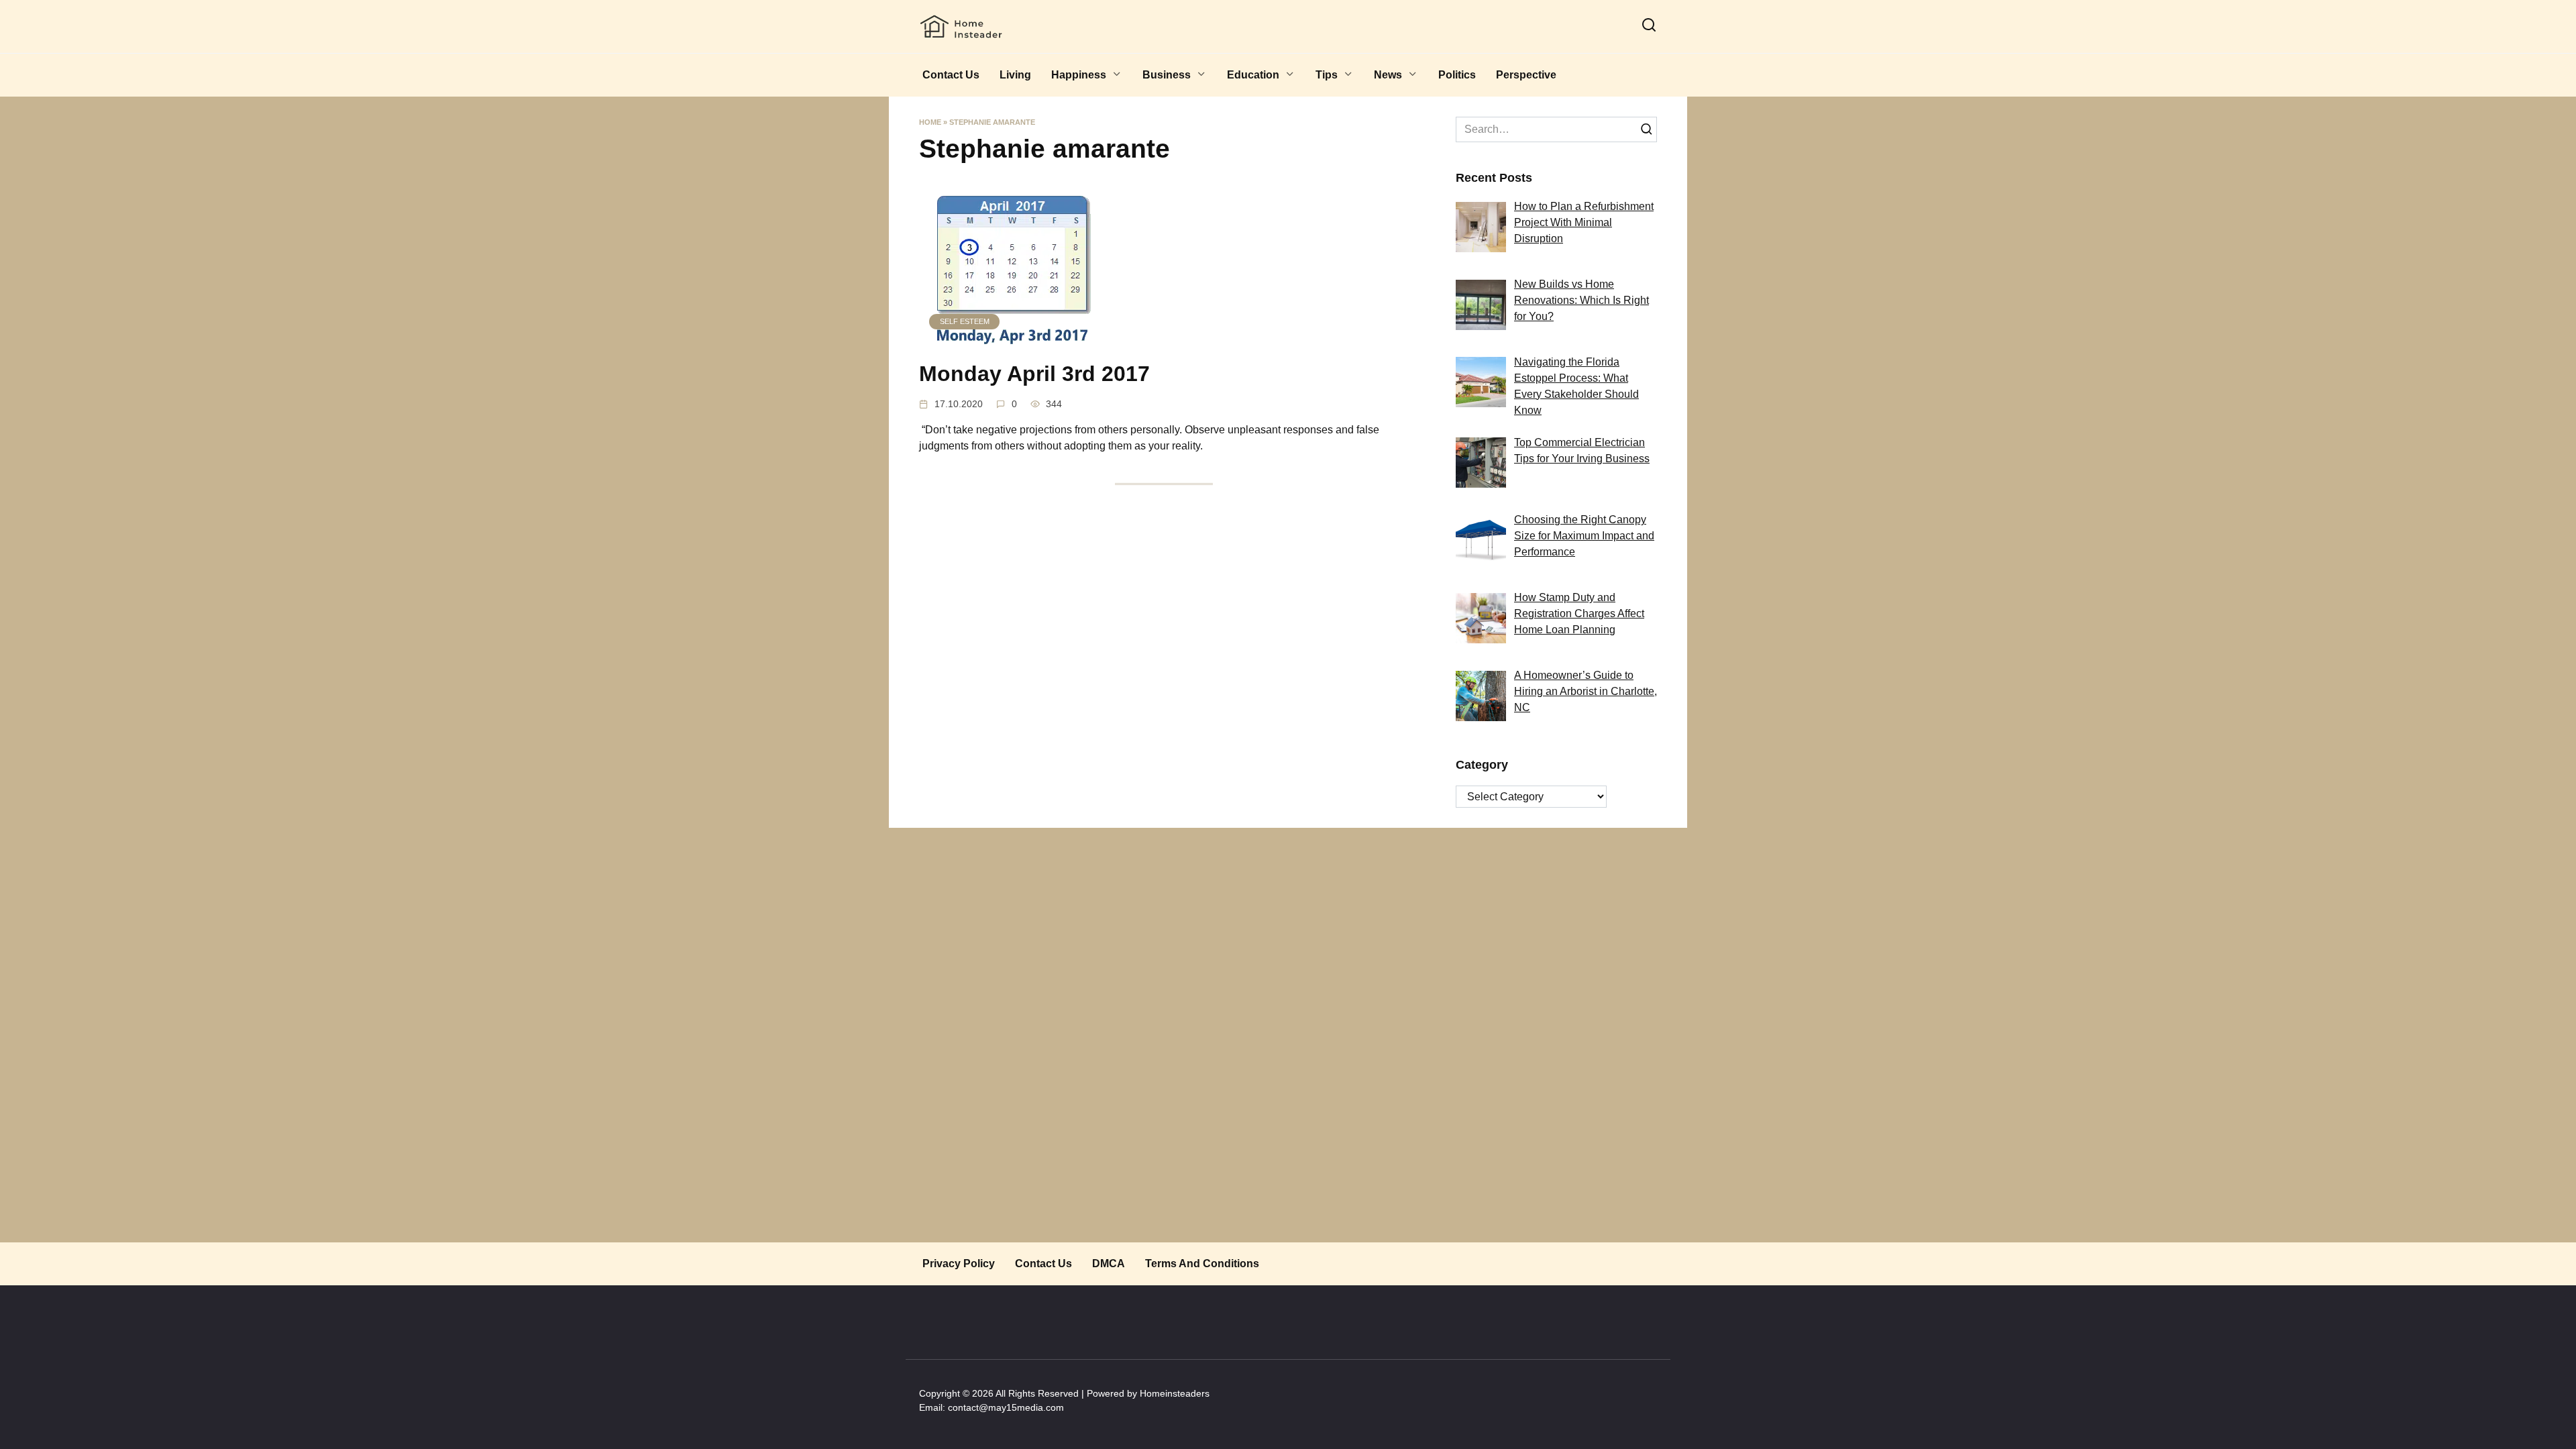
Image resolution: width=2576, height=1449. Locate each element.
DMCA (1109, 1264)
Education (1253, 75)
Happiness (1079, 75)
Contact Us (951, 75)
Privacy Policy (959, 1264)
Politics (1457, 75)
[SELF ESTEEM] (1013, 340)
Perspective (1526, 75)
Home (930, 122)
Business (1167, 75)
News (1388, 75)
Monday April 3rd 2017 (1034, 374)
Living (1015, 75)
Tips (1327, 75)
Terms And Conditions (1202, 1264)
